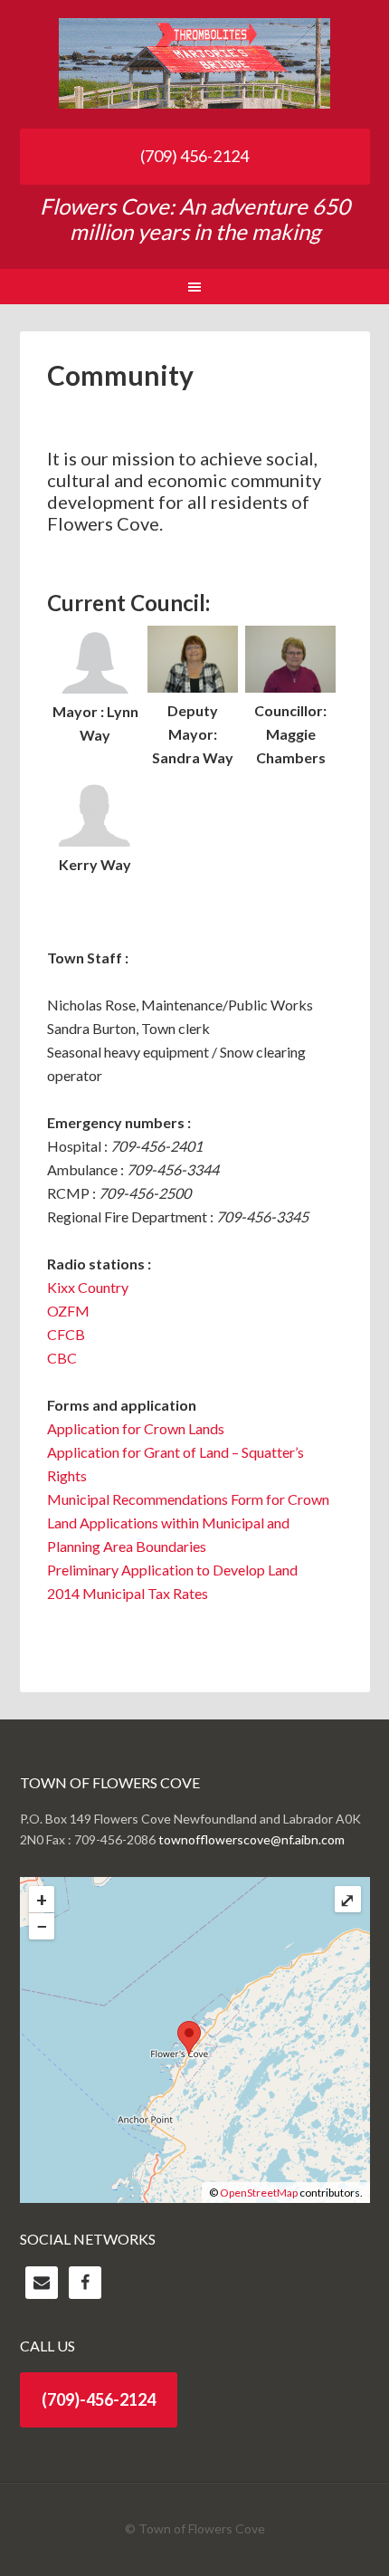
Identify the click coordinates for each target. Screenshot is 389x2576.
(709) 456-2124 (194, 156)
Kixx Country (88, 1287)
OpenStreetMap (259, 2193)
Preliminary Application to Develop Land (172, 1570)
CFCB (66, 1334)
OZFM (68, 1311)
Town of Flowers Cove (195, 63)
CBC (62, 1358)
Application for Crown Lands (136, 1428)
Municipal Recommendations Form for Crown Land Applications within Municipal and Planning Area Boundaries (188, 1523)
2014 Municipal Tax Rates (128, 1593)
